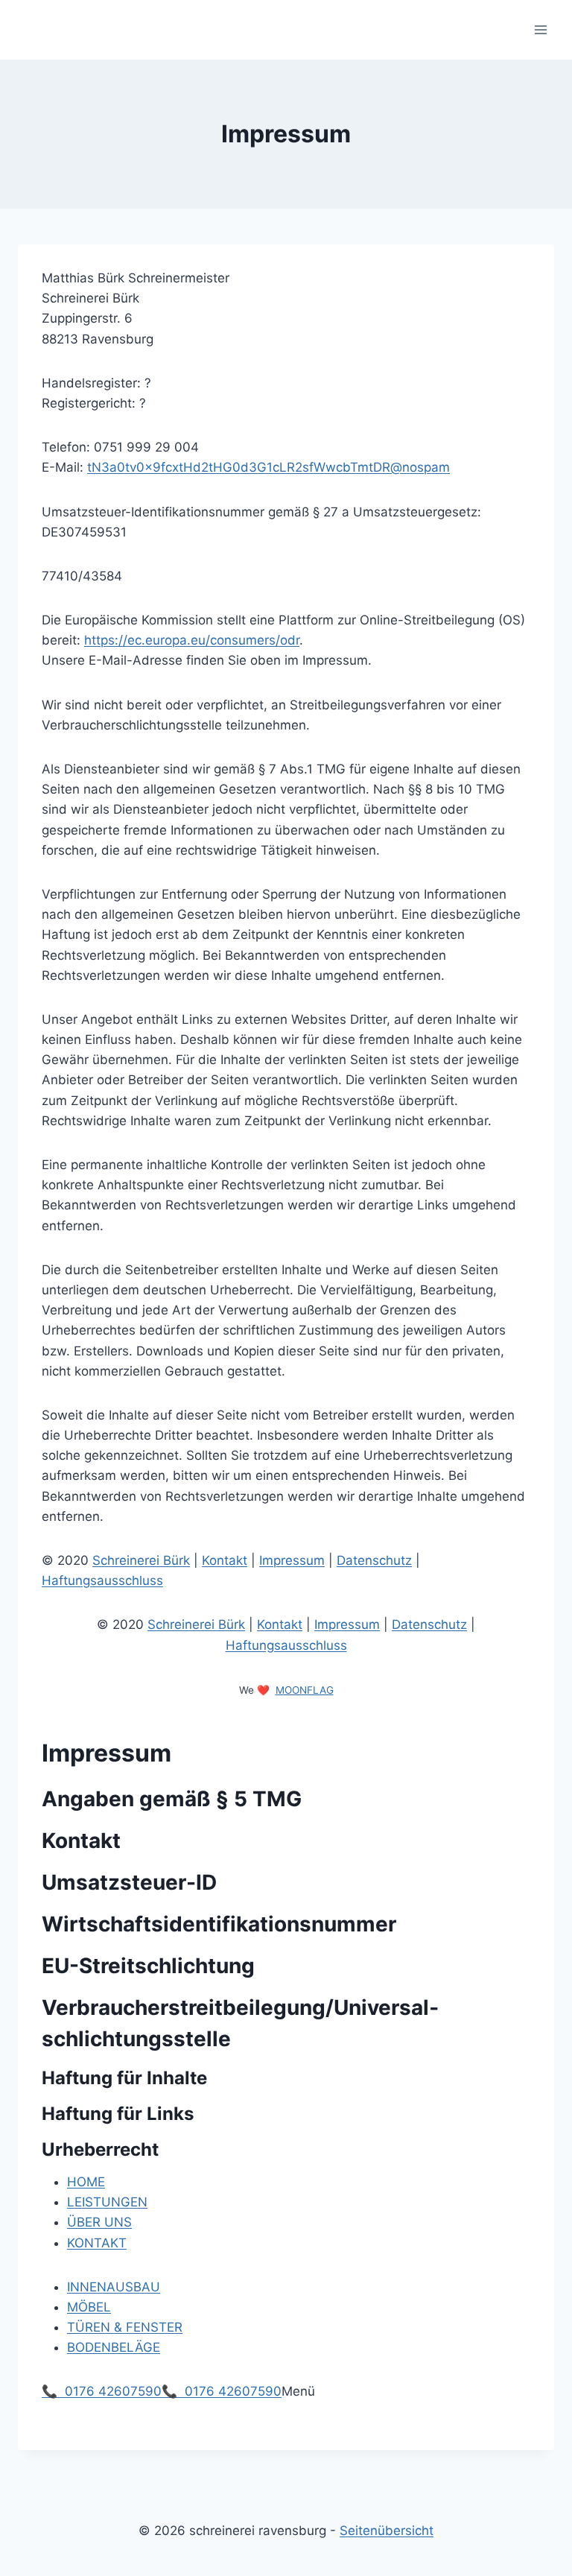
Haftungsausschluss (102, 1580)
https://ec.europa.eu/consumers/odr (192, 640)
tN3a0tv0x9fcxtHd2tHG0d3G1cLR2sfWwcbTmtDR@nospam (268, 467)
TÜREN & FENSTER (125, 2327)
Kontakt (225, 1560)
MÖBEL (89, 2307)
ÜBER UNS (99, 2222)
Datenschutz (374, 1560)
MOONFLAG (305, 1690)
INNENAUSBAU (114, 2287)
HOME (86, 2182)
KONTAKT (97, 2243)
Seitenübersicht (387, 2531)
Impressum (292, 1560)
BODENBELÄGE (114, 2347)
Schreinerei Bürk (141, 1560)
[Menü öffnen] (540, 29)
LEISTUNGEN (107, 2202)
